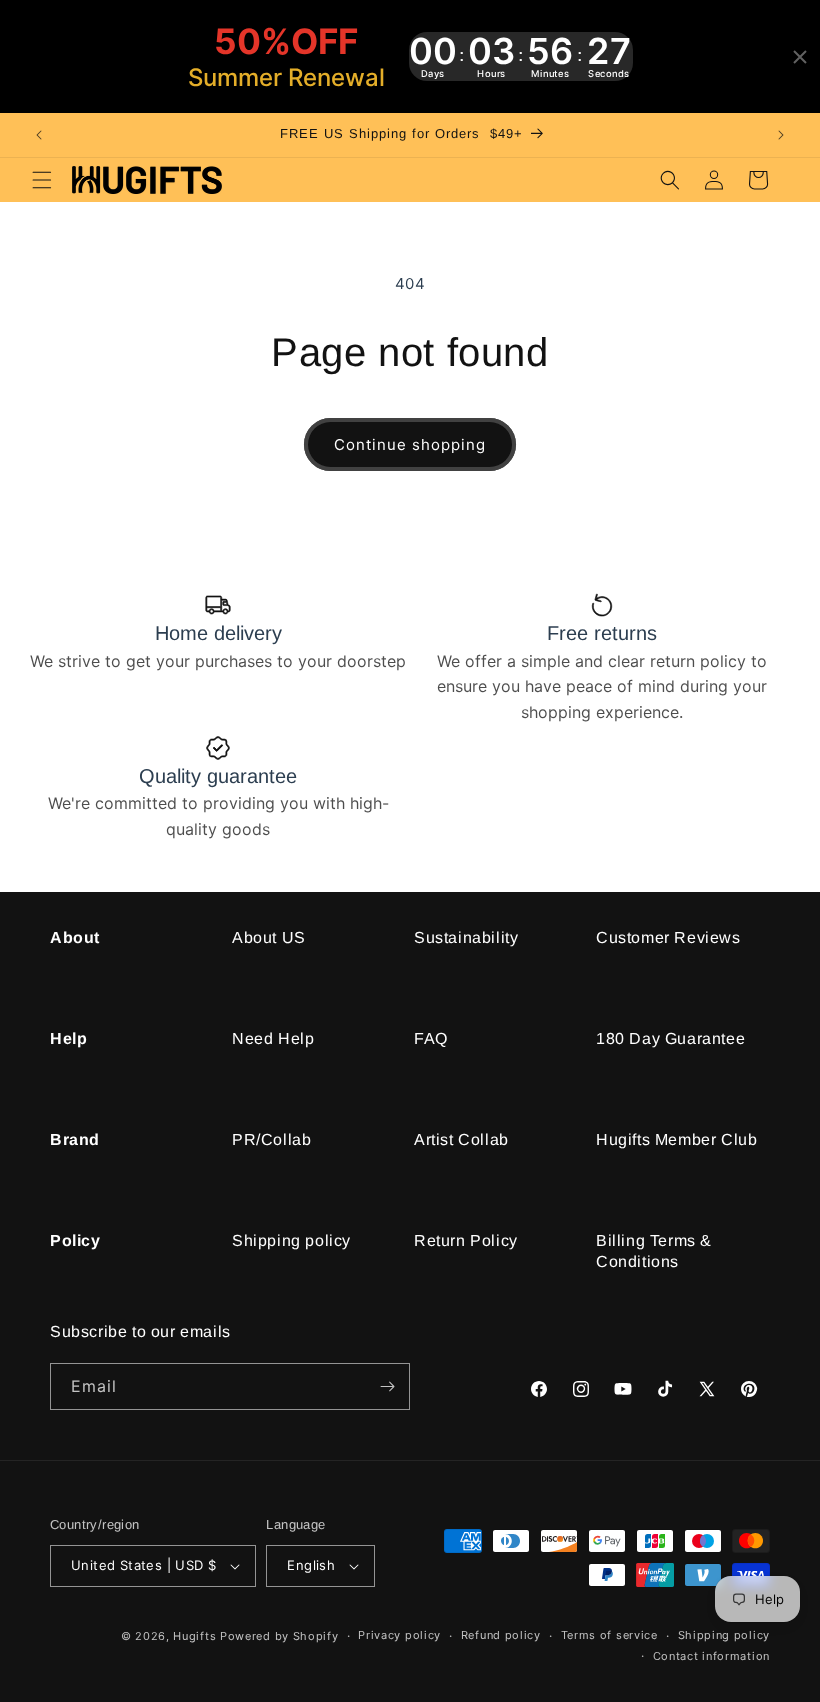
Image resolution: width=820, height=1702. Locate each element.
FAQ (431, 1038)
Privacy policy (399, 1635)
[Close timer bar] (800, 57)
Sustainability (466, 937)
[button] (42, 180)
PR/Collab (271, 1139)
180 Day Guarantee (670, 1038)
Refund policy (501, 1635)
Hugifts (194, 1636)
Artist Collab (461, 1139)
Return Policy (466, 1240)
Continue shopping (410, 444)
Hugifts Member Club (676, 1139)
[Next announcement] (781, 135)
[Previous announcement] (39, 135)
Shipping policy (291, 1240)
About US (269, 937)
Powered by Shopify (279, 1636)
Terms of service (609, 1635)
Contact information (711, 1656)
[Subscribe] (387, 1386)
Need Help (273, 1038)
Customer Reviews (668, 937)
